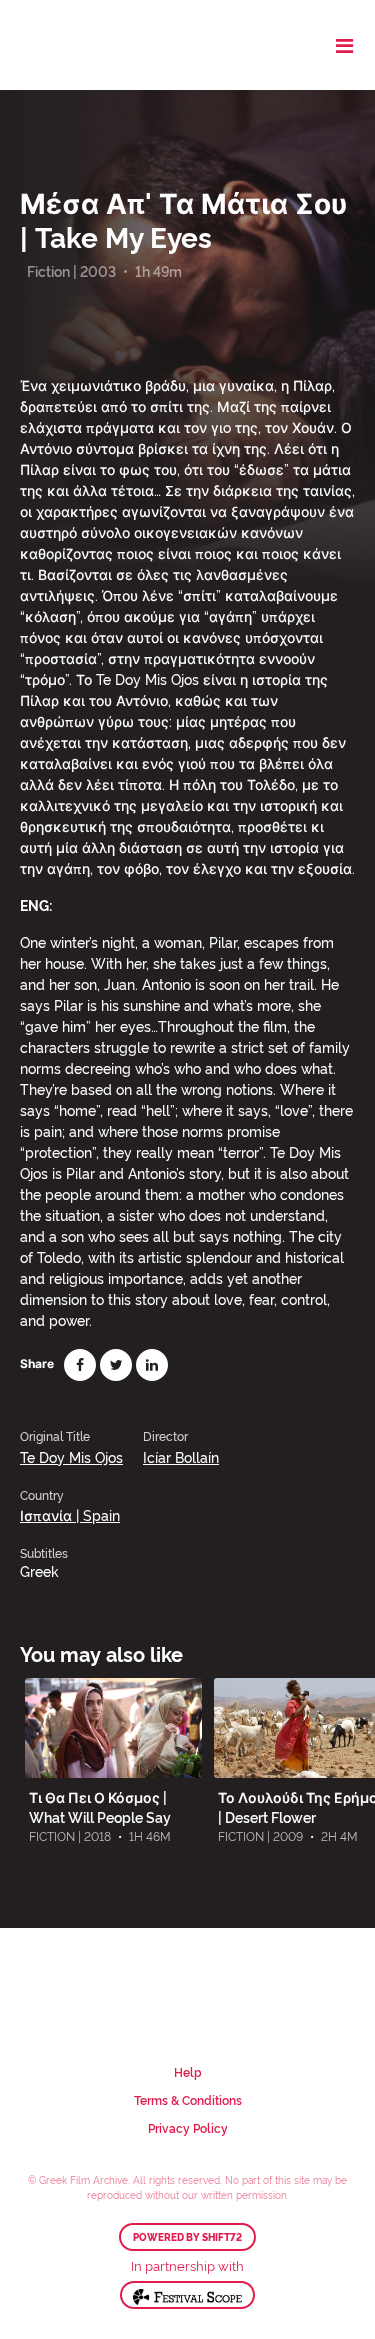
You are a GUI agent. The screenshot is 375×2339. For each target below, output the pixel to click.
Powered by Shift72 (187, 2237)
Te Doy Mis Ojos (71, 1456)
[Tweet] (116, 1365)
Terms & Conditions (188, 2099)
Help (188, 2071)
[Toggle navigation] (344, 45)
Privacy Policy (188, 2127)
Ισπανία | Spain (70, 1514)
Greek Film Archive (102, 45)
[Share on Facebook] (80, 1365)
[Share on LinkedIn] (152, 1365)
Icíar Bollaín (181, 1456)
